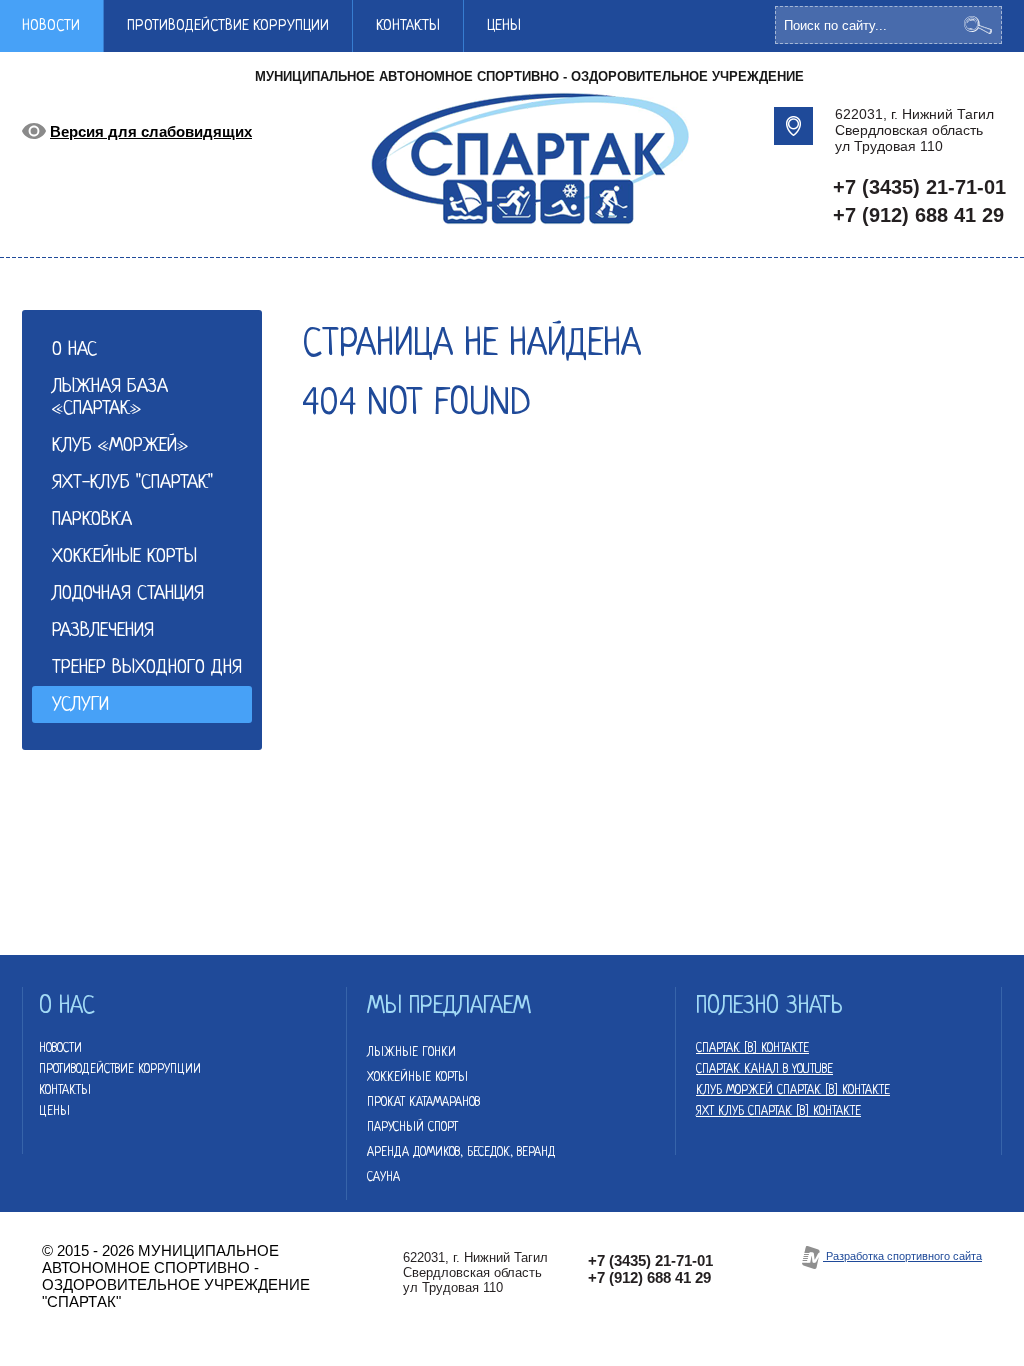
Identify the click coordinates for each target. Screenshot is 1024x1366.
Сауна (383, 1178)
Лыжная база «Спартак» (110, 398)
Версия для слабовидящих (151, 131)
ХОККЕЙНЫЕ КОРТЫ (417, 1078)
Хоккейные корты (124, 557)
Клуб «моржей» (120, 446)
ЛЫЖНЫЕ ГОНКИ (411, 1053)
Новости (60, 1049)
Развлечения (103, 631)
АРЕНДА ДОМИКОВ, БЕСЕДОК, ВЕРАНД (461, 1153)
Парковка (92, 520)
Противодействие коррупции (228, 26)
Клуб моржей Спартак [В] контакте (793, 1091)
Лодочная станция (128, 594)
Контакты (408, 26)
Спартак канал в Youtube (764, 1070)
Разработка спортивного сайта (902, 1256)
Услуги (80, 705)
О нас (74, 350)
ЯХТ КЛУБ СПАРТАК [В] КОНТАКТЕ (778, 1112)
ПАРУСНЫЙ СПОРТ (412, 1128)
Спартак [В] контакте (752, 1049)
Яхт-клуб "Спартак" (132, 483)
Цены (504, 26)
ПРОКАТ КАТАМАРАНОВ (423, 1103)
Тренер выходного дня (147, 668)
